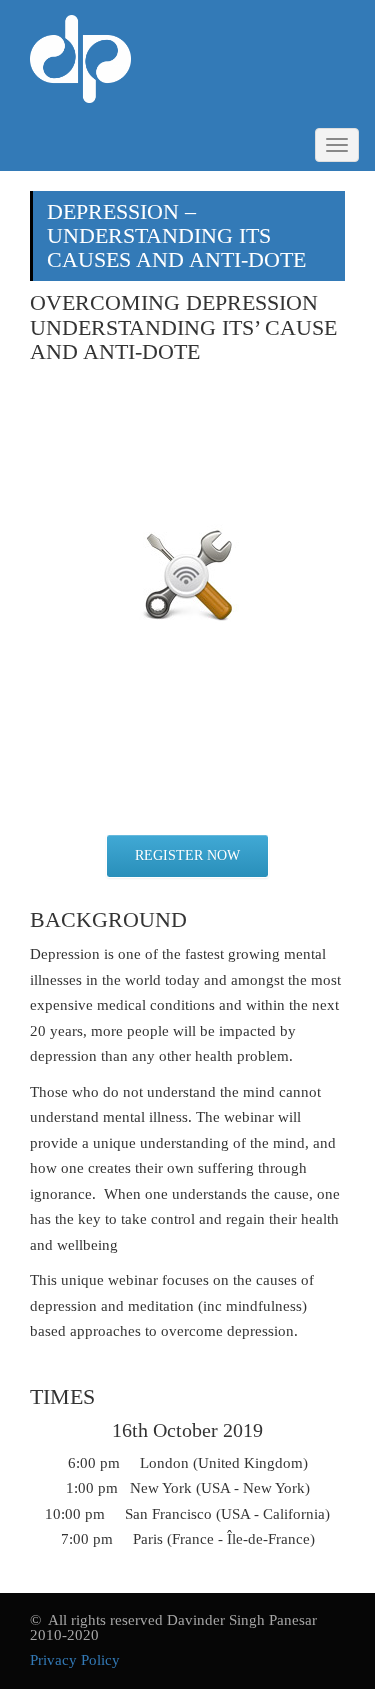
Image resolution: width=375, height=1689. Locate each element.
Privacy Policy (75, 1660)
